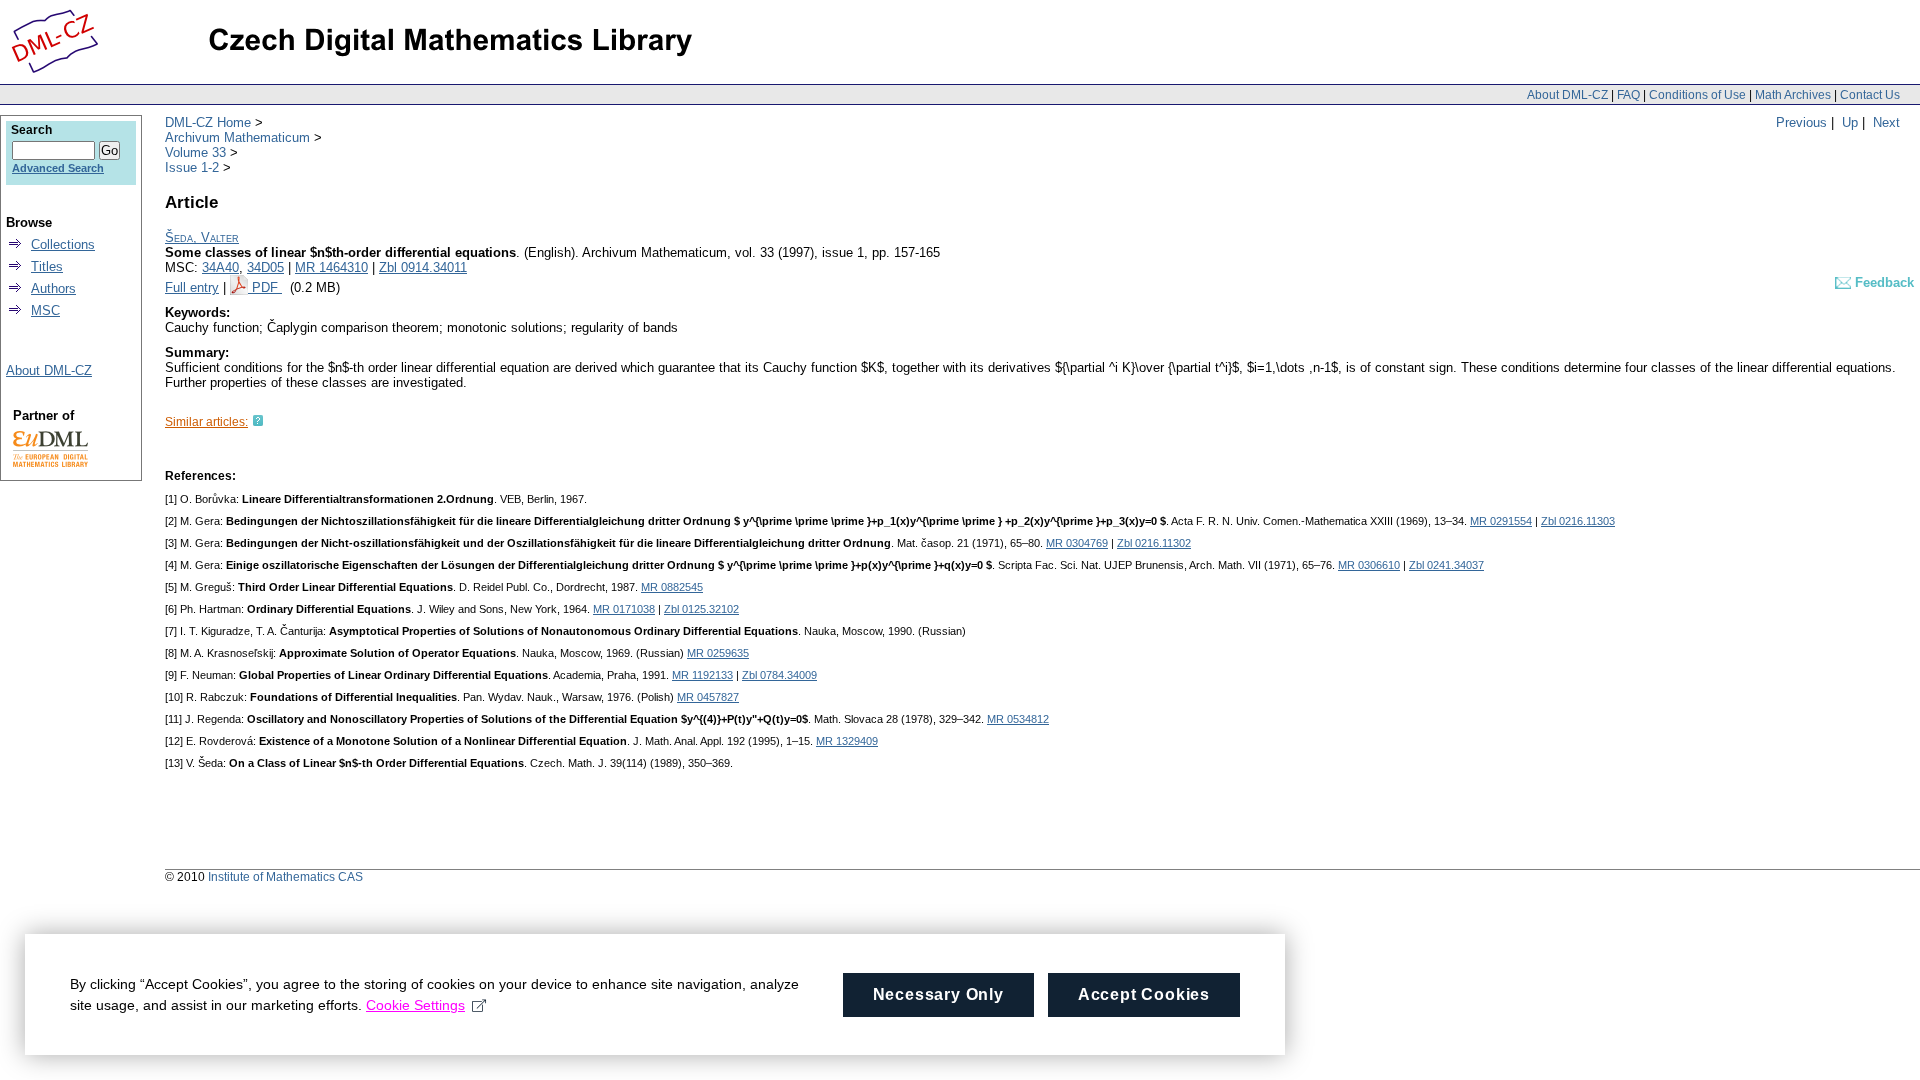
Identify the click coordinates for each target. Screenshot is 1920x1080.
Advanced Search (58, 168)
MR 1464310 (331, 267)
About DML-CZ (1567, 95)
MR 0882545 (672, 587)
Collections (63, 244)
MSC (45, 310)
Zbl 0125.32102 (701, 609)
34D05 (265, 267)
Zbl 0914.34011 (423, 267)
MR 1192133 (702, 675)
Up (1850, 122)
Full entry (192, 287)
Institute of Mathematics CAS (285, 877)
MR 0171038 (624, 609)
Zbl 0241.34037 (1446, 565)
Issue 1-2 (192, 167)
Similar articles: (206, 422)
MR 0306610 (1369, 565)
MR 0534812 (1018, 719)
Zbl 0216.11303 (1578, 521)
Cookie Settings (415, 1005)
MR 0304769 (1077, 543)
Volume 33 (195, 152)
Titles (47, 266)
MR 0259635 (718, 653)
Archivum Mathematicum (237, 137)
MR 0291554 (1501, 521)
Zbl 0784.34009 (779, 675)
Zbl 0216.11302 (1154, 543)
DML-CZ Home (208, 122)
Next (1886, 122)
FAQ (1628, 95)
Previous (1801, 122)
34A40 (220, 267)
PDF (267, 287)
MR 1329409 (847, 741)
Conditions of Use (1697, 95)
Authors (53, 288)
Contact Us (1870, 95)
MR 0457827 (708, 697)
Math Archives (1793, 95)
